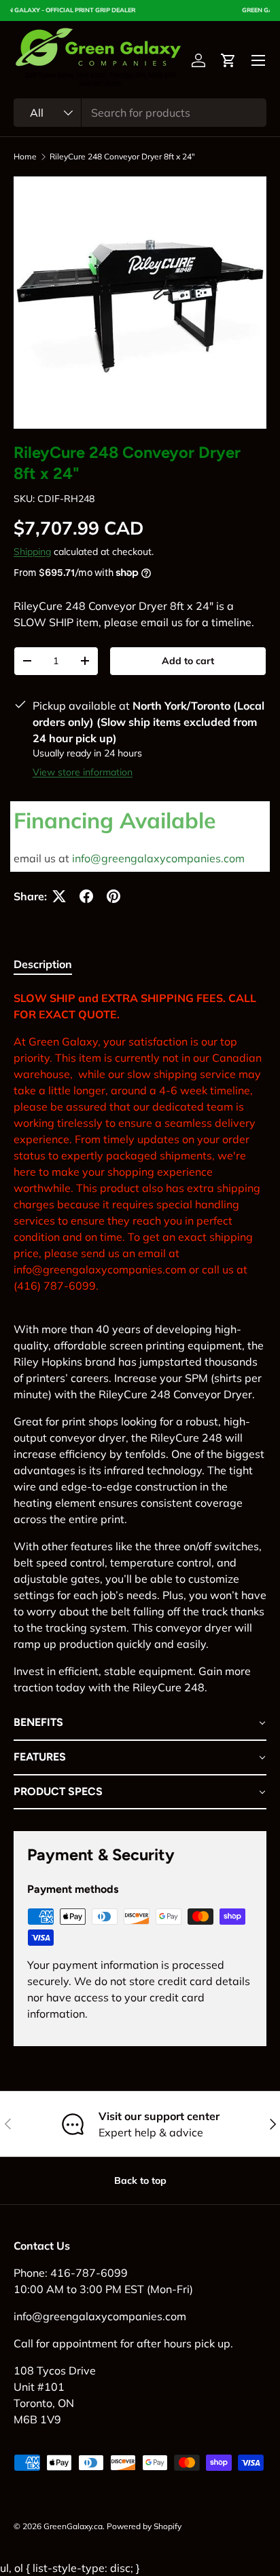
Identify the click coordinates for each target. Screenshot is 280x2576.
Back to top (140, 2180)
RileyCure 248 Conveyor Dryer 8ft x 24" (122, 157)
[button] (228, 60)
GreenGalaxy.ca (73, 2526)
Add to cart (188, 661)
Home (25, 157)
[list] (140, 303)
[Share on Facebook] (86, 896)
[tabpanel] (140, 1400)
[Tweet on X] (59, 896)
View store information (83, 772)
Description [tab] (43, 964)
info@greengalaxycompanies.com (158, 858)
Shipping (32, 552)
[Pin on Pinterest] (113, 896)
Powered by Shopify (144, 2526)
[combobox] (140, 113)
